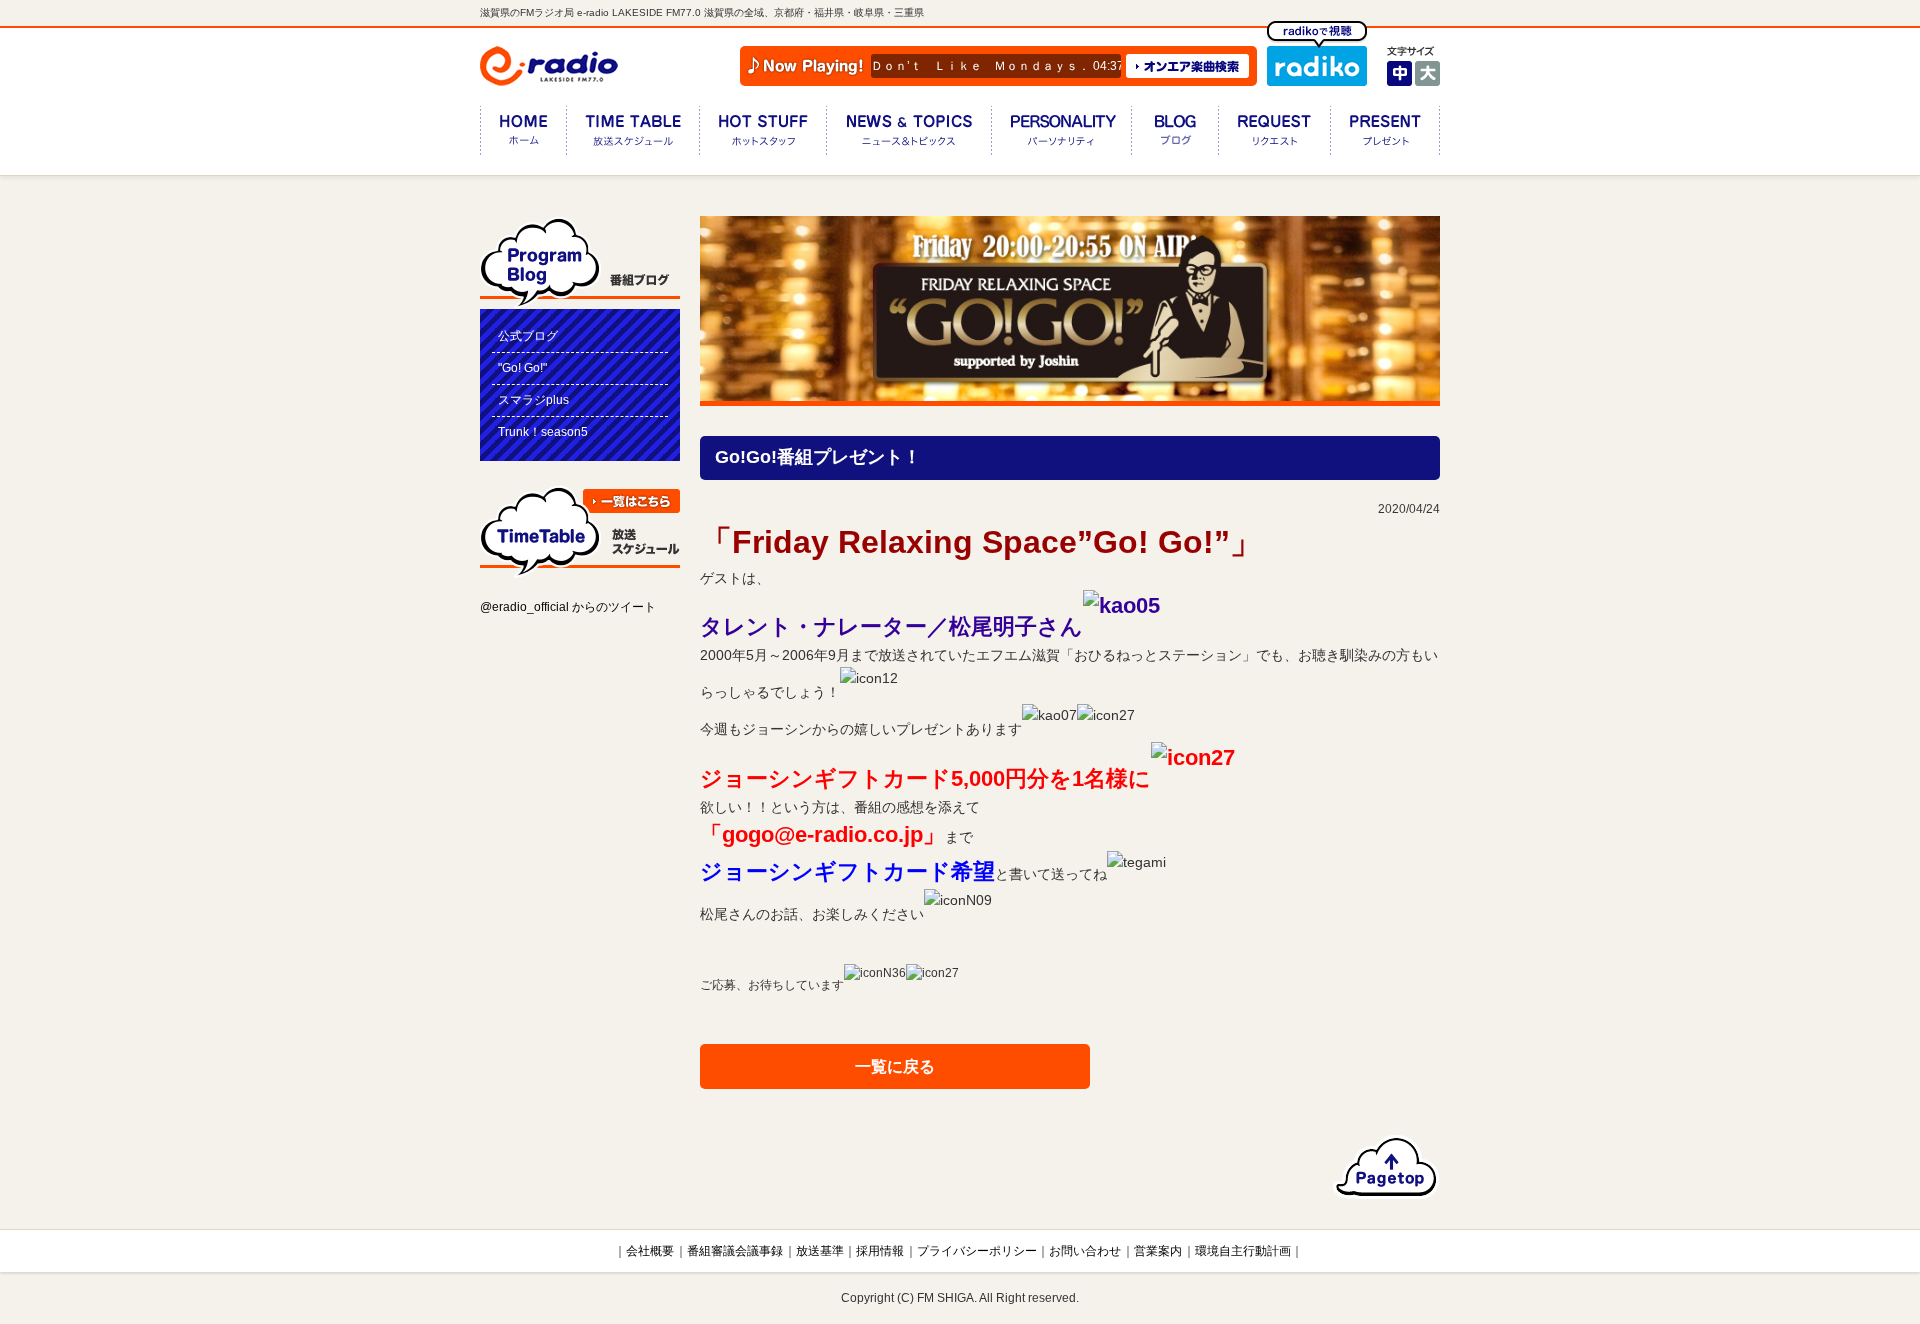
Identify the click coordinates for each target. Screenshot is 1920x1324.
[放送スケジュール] (632, 134)
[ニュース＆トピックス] (908, 134)
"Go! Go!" (522, 368)
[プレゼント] (1385, 134)
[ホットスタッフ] (762, 134)
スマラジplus (533, 400)
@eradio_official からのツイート (568, 607)
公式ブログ (528, 336)
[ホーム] (523, 134)
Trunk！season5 (543, 432)
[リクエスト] (1274, 134)
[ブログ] (1174, 134)
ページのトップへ (1386, 1167)
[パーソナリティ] (1061, 134)
